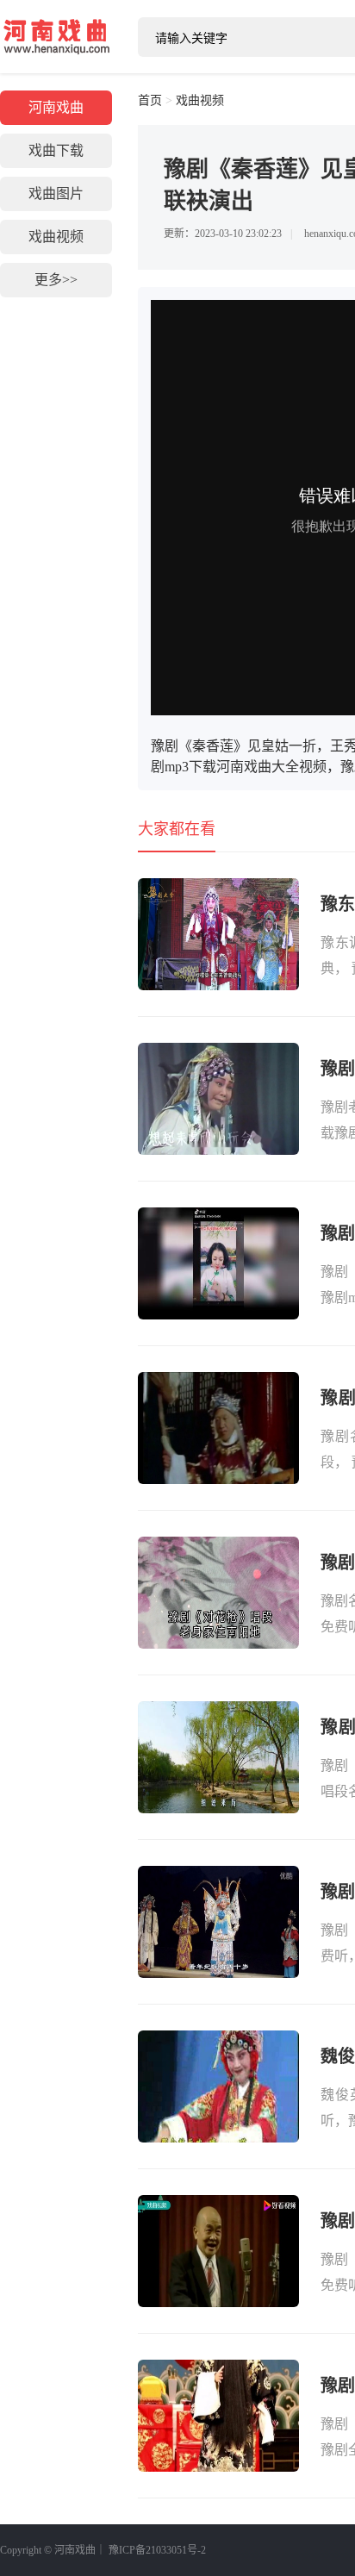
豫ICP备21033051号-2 (157, 2550)
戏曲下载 (56, 150)
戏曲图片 (56, 193)
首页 (150, 100)
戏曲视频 (56, 237)
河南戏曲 (56, 36)
